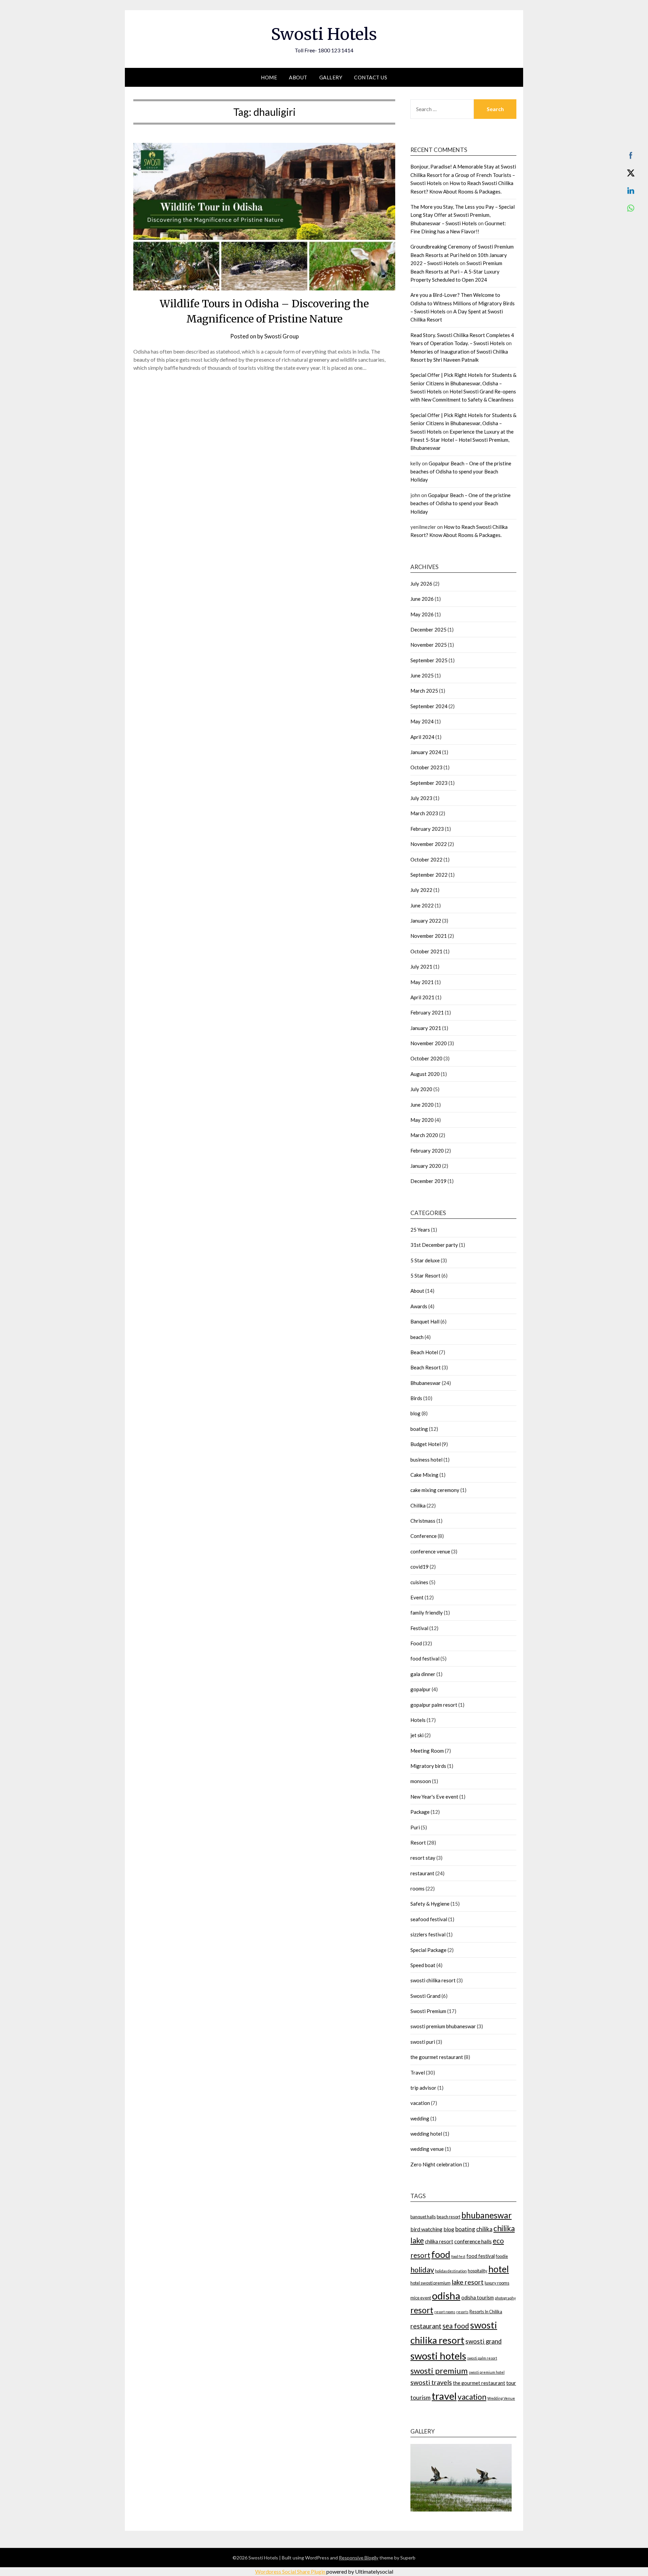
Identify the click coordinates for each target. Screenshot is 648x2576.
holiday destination (451, 2271)
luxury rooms (497, 2283)
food (441, 2254)
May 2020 (422, 1120)
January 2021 (426, 1028)
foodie (502, 2256)
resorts (462, 2312)
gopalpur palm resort (434, 1705)
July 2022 (421, 890)
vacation (420, 2103)
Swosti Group (281, 336)
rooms (417, 1888)
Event (417, 1597)
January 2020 (426, 1166)
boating (419, 1429)
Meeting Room (427, 1751)
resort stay (423, 1858)
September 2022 (429, 875)
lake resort (468, 2282)
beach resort (449, 2217)
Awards (419, 1306)
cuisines (419, 1582)
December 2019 (428, 1181)
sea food (456, 2326)
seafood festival (429, 1919)
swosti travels (431, 2382)
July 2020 (421, 1089)
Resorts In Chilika (486, 2312)
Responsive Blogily (359, 2558)
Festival (419, 1628)
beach (417, 1337)
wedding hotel (426, 2134)
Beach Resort (426, 1367)
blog (415, 1413)
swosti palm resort (482, 2358)
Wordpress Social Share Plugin (291, 2571)
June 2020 (422, 1105)
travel (444, 2396)
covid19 (420, 1567)
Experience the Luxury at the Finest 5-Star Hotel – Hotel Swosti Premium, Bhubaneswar (462, 440)
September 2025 (429, 660)
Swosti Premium (428, 2011)
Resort (418, 1843)
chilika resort (439, 2242)
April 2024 (422, 737)
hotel (499, 2269)
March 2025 (424, 691)
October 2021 (426, 951)
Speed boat (423, 1965)
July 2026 (421, 584)
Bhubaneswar (426, 1383)
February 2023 (427, 829)
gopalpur (421, 1689)
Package (420, 1812)
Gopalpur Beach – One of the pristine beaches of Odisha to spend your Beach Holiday (461, 472)
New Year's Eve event (434, 1797)
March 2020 (424, 1135)
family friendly (427, 1613)
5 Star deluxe (425, 1260)
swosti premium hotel (487, 2372)
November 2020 (429, 1043)
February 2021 (427, 1012)
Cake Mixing (424, 1475)
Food (416, 1643)
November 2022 (429, 844)
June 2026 (422, 599)
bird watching (426, 2229)
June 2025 (422, 675)
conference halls (473, 2241)
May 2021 (422, 982)
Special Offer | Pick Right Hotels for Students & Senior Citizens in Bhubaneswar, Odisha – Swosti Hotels (463, 383)
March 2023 (424, 813)
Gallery (331, 77)
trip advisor (423, 2088)
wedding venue (427, 2149)
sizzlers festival (428, 1934)
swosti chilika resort (433, 1980)
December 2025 (428, 629)
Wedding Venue (501, 2398)
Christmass (423, 1521)
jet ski (417, 1735)
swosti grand (483, 2341)
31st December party (434, 1245)
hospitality (478, 2271)
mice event (421, 2298)
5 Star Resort (425, 1276)
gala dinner (423, 1674)
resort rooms (445, 2312)
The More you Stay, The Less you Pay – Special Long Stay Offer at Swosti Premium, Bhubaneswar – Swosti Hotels (463, 215)
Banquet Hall (425, 1321)
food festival (425, 1658)
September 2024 (429, 706)
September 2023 (429, 783)
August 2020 (425, 1074)
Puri (415, 1827)
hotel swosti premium (430, 2283)
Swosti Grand (425, 1996)
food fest (458, 2256)
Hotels (418, 1720)
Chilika (418, 1505)
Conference (424, 1536)
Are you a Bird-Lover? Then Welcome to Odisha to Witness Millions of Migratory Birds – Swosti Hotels (463, 303)
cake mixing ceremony (435, 1490)
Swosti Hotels (324, 34)
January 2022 (426, 921)
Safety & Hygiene (430, 1904)
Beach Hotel (424, 1352)
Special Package (428, 1950)
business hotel (426, 1460)
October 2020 (426, 1058)
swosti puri (423, 2042)
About (298, 77)
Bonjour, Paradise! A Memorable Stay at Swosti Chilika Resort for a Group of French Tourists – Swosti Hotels (463, 175)
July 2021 (421, 967)
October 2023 (426, 767)
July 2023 (421, 798)
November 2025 (429, 645)
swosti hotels (438, 2356)
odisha (446, 2296)
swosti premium (439, 2371)
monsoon (421, 1781)
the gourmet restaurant (437, 2057)
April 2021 (422, 997)
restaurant (422, 1873)
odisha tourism (478, 2298)
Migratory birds (428, 1766)
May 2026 (422, 614)
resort (422, 2310)
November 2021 (429, 936)
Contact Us (371, 77)
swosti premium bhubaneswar (443, 2026)
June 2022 (422, 905)
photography (505, 2298)
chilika (484, 2229)
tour (511, 2383)
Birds (416, 1398)
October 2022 (426, 859)
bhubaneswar (487, 2215)
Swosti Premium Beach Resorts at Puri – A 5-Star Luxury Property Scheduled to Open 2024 (456, 271)
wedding (420, 2118)
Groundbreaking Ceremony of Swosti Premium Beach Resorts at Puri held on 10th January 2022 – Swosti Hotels (462, 255)
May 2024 (422, 721)
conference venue (430, 1551)
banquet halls (423, 2217)
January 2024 (426, 752)
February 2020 (427, 1151)
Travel (418, 2072)
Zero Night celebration (436, 2164)
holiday (422, 2270)
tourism (421, 2398)
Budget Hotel (426, 1444)
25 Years (420, 1230)
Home (269, 77)
